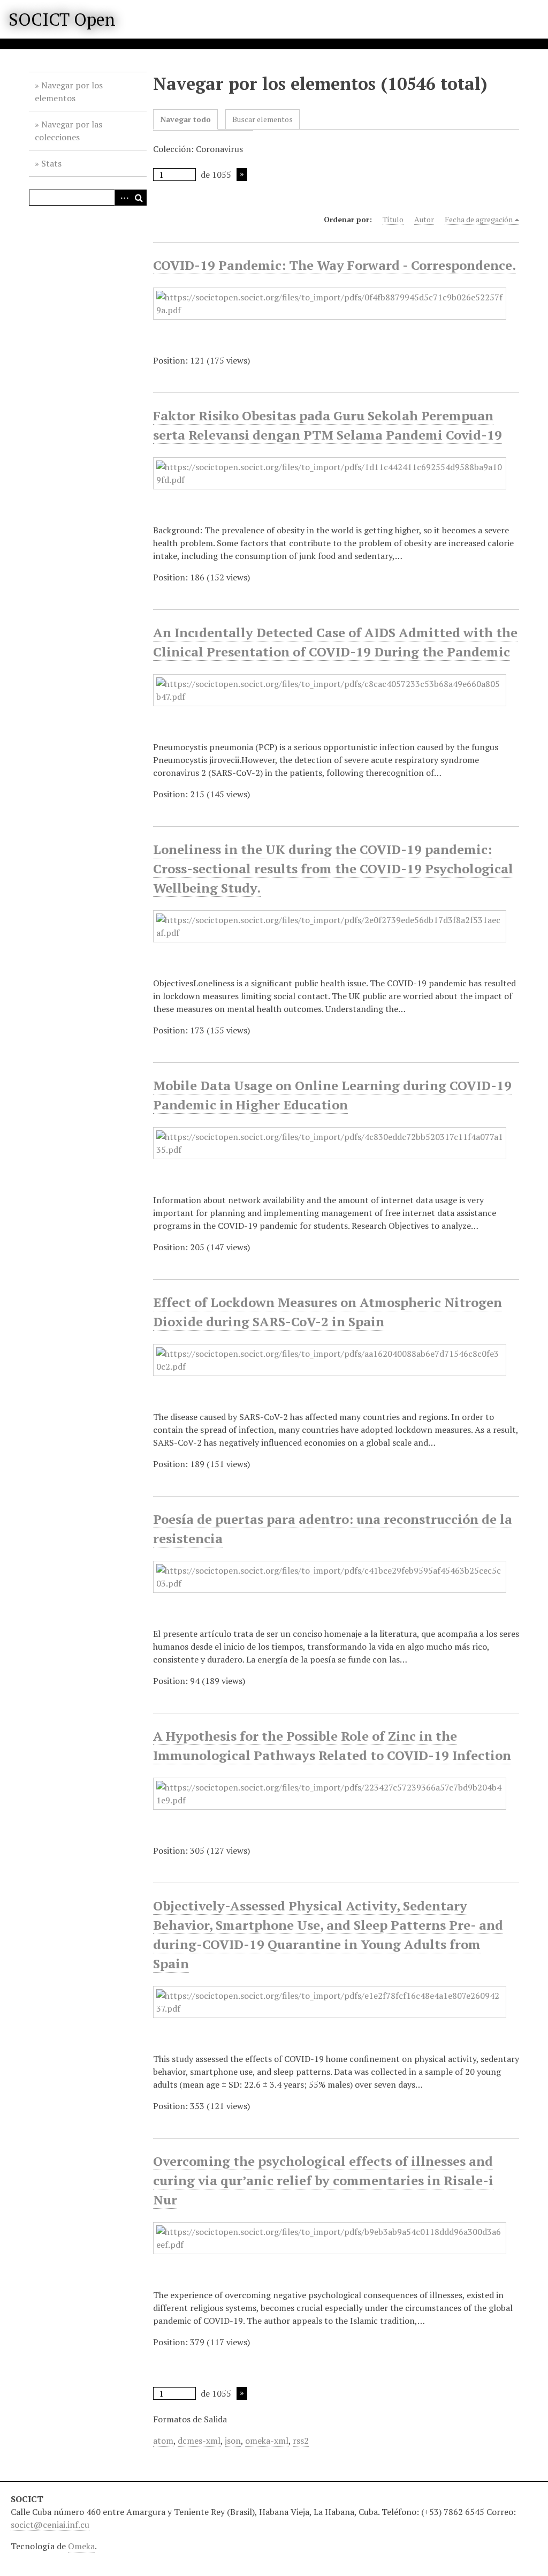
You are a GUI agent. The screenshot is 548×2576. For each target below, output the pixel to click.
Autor (424, 219)
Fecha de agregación (479, 219)
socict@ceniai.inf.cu (50, 2525)
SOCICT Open (62, 19)
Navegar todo (185, 119)
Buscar (139, 198)
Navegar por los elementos (69, 92)
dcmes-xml (199, 2441)
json (233, 2441)
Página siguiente (242, 175)
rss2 (301, 2441)
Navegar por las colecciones (68, 131)
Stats (51, 163)
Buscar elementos (262, 119)
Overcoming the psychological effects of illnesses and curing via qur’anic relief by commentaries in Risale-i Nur (323, 2180)
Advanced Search (123, 198)
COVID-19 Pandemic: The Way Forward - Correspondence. (334, 265)
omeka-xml (267, 2441)
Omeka (81, 2546)
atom (163, 2441)
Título (393, 219)
